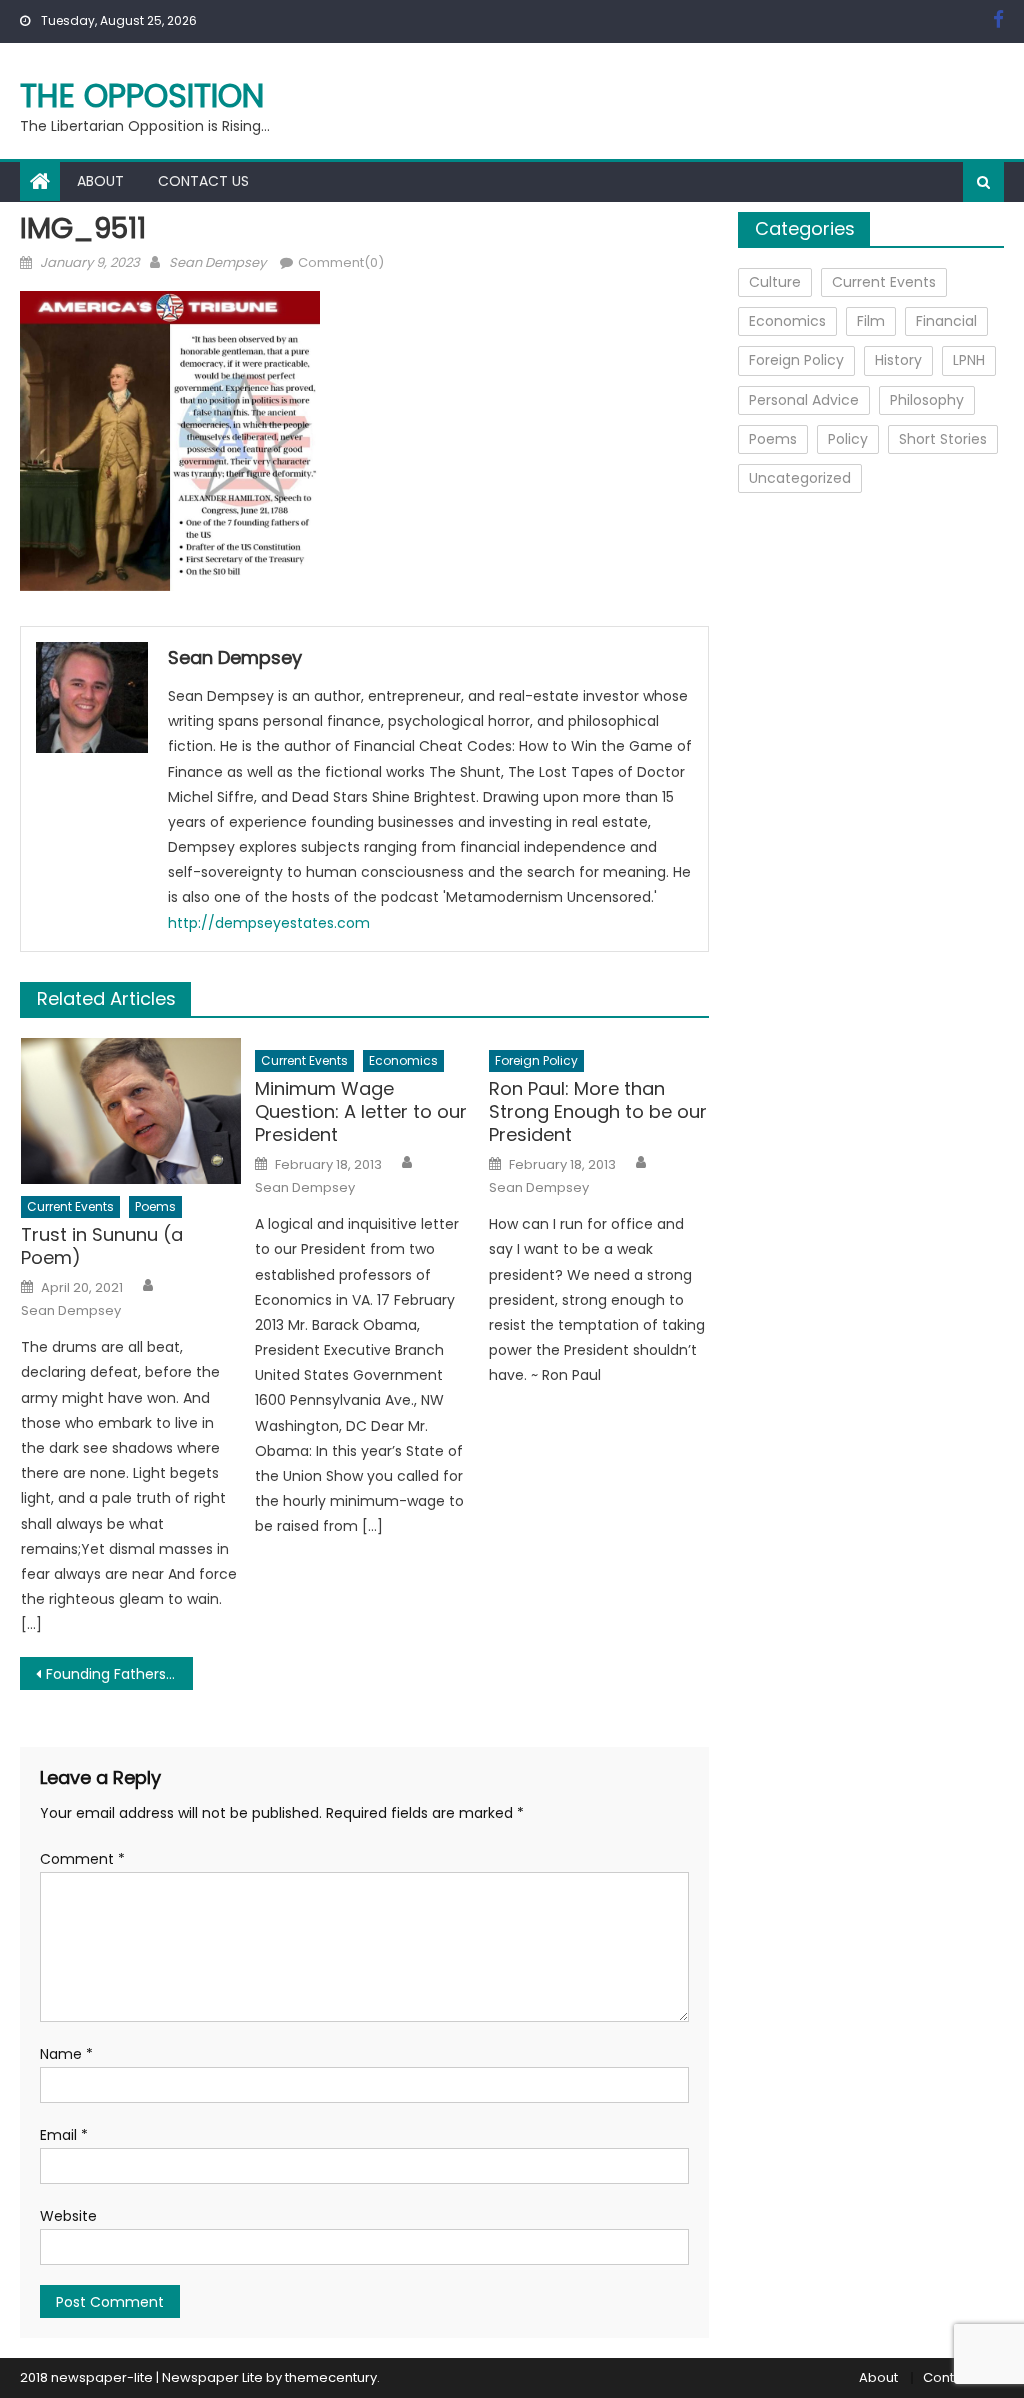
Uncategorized (800, 478)
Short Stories (943, 439)
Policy (848, 439)
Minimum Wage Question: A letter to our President (361, 1112)
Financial (946, 321)
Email (64, 2135)
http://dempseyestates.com (269, 923)
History (898, 360)
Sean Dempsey (217, 262)
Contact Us (203, 181)
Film (871, 321)
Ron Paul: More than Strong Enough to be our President (598, 1112)
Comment (82, 1859)
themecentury (331, 2377)
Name (66, 2054)
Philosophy (927, 400)
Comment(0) (341, 262)
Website (68, 2216)
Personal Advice (804, 400)
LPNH (969, 360)
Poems (155, 1206)
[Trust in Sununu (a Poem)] (131, 1111)
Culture (775, 282)
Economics (403, 1060)
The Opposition (142, 95)
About (100, 181)
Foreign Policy (536, 1060)
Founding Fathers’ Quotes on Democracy (119, 1674)
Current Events (70, 1206)
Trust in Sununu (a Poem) (102, 1246)
